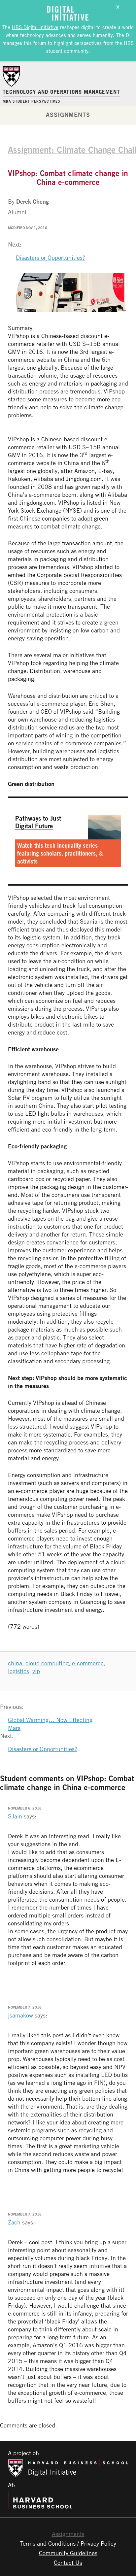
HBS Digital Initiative (35, 27)
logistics (18, 1671)
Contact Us (68, 2562)
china (15, 1663)
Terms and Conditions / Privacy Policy (68, 2543)
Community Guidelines (68, 2553)
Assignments (68, 115)
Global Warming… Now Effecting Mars (50, 1724)
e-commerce (88, 1663)
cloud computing (47, 1663)
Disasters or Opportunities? (51, 257)
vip (36, 1671)
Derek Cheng (33, 201)
